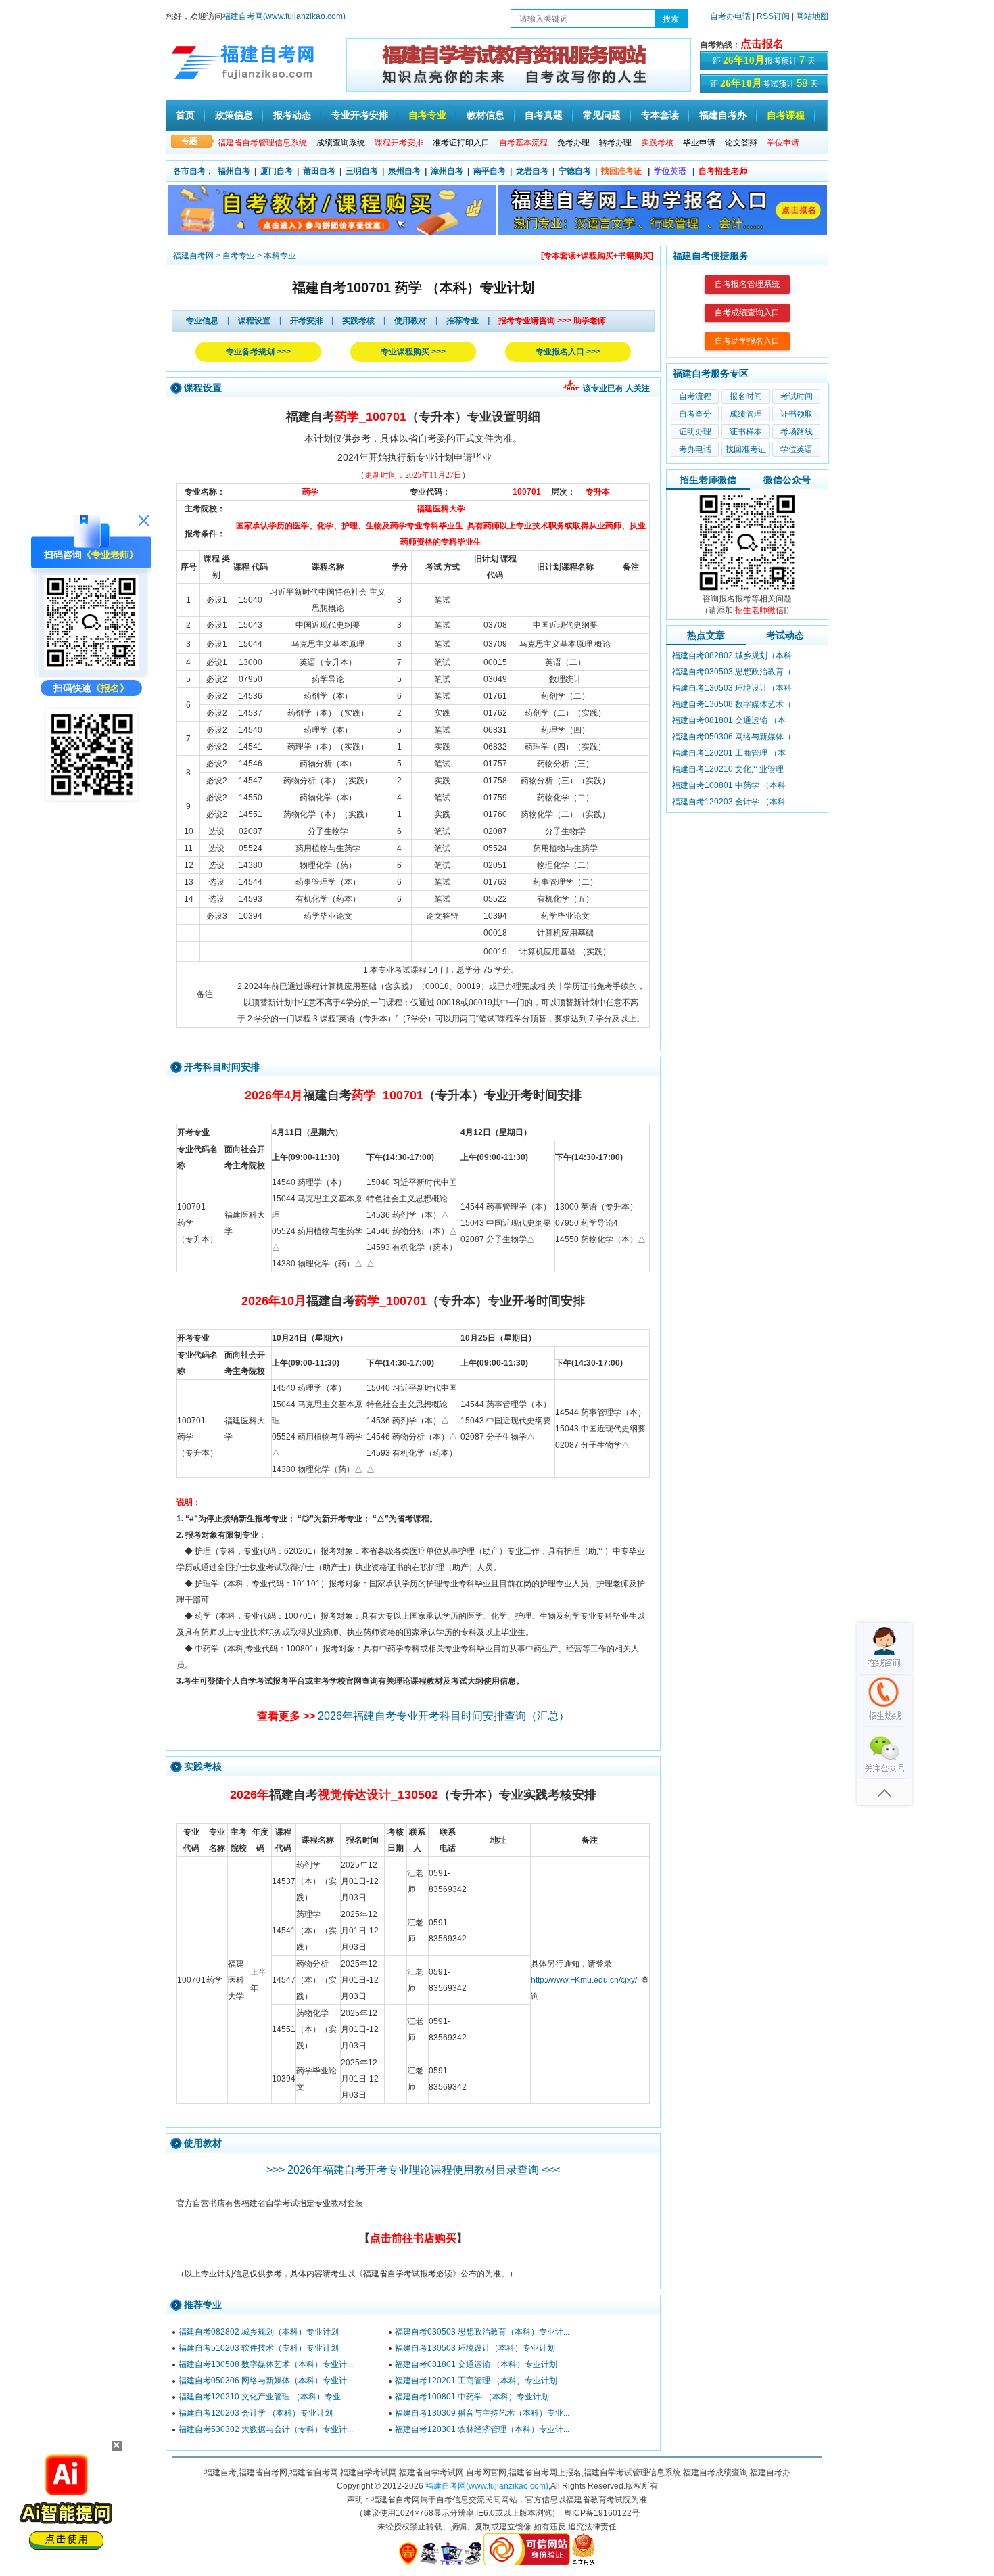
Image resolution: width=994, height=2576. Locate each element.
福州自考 (234, 171)
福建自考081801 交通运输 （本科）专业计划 (476, 2364)
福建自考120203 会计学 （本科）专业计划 (256, 2413)
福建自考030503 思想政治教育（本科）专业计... (482, 2332)
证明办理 (695, 432)
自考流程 (695, 396)
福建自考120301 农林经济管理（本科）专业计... (482, 2429)
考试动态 (785, 635)
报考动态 (292, 115)
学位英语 (797, 449)
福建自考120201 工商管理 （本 (729, 753)
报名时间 (746, 396)
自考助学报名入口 (747, 341)
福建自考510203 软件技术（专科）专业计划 (259, 2348)
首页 (185, 115)
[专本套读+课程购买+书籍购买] (597, 256)
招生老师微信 (708, 480)
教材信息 (486, 115)
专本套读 (660, 115)
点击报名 (762, 44)
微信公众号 (787, 480)
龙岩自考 (532, 171)
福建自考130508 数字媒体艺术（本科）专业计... (266, 2364)
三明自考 (362, 171)
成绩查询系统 (341, 143)
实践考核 (358, 321)
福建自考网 (193, 256)
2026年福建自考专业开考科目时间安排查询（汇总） (444, 1716)
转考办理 (615, 143)
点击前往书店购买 (413, 2238)
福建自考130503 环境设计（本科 (732, 688)
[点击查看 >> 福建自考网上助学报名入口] (91, 800)
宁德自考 (575, 171)
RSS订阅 (774, 16)
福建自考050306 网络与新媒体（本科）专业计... (266, 2380)
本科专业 (280, 256)
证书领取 (797, 414)
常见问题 (602, 115)
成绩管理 (746, 414)
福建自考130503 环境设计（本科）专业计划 (475, 2348)
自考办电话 (730, 16)
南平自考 (490, 171)
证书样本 (746, 432)
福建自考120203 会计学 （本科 (729, 802)
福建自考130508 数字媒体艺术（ (732, 704)
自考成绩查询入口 (747, 313)
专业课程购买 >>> (413, 352)
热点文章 (706, 635)
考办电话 (695, 449)
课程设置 (254, 321)
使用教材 (410, 321)
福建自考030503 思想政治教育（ (732, 672)
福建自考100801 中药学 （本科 (729, 785)
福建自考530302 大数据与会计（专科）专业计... (266, 2429)
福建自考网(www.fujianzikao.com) (284, 16)
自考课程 (786, 115)
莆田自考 (319, 171)
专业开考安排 (360, 115)
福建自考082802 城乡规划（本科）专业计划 (259, 2332)
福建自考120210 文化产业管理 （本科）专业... (263, 2397)
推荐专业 (463, 321)
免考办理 (573, 143)
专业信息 (202, 321)
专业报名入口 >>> (568, 352)
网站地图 (812, 16)
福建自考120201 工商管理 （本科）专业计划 (476, 2380)
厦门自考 (277, 171)
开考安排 (306, 321)
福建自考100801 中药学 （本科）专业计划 (472, 2397)
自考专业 (427, 115)
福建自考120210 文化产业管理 (728, 769)
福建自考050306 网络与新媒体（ (732, 737)
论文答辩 (741, 143)
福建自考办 (723, 115)
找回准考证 (746, 449)
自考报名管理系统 (747, 284)
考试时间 (797, 396)
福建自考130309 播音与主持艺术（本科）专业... (482, 2413)
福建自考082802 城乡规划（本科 (732, 655)
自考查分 (695, 414)
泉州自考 (404, 171)
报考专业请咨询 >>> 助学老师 (552, 321)
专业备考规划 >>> (258, 352)
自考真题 (544, 115)
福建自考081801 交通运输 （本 (729, 720)
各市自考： (193, 171)
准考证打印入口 (461, 143)
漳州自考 (447, 171)
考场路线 (797, 432)
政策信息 (234, 115)
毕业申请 (699, 143)
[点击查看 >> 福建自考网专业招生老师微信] (91, 666)
